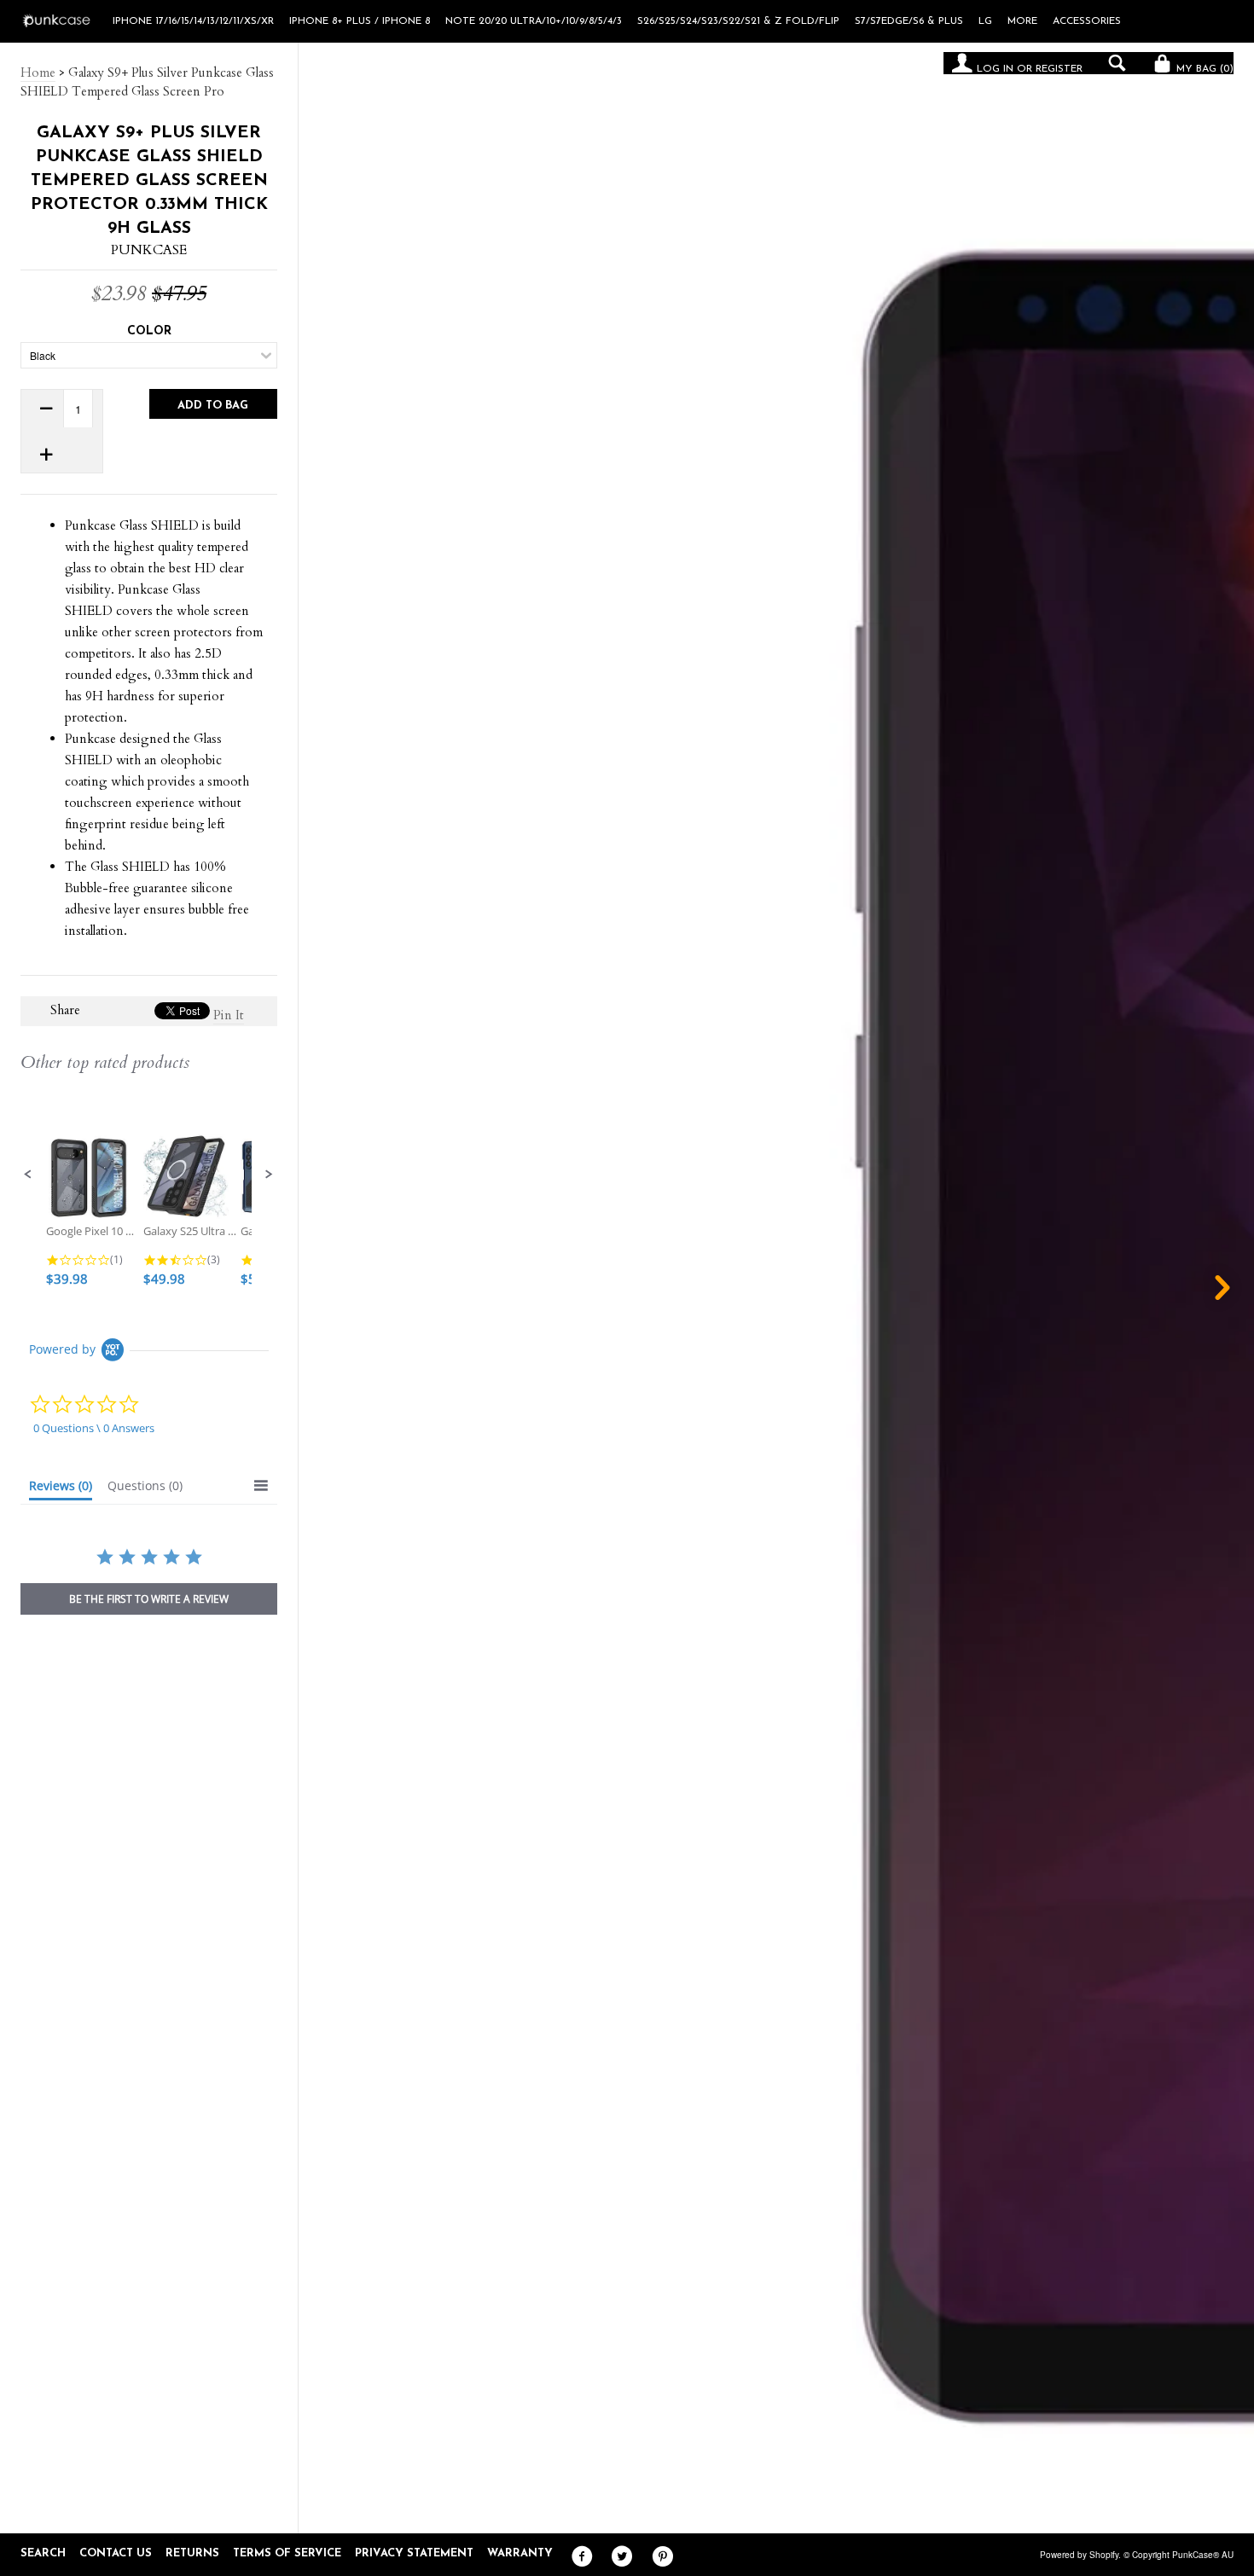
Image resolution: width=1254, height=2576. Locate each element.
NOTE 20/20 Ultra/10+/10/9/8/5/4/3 (534, 21)
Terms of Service (287, 2553)
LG (985, 21)
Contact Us (116, 2553)
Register (1059, 69)
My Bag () (1203, 69)
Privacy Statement (414, 2553)
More (1022, 21)
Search (43, 2553)
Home (38, 73)
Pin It (229, 1015)
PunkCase (149, 250)
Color (149, 331)
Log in (995, 69)
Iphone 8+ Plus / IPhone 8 (360, 21)
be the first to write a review (149, 1599)
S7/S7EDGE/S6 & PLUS (909, 21)
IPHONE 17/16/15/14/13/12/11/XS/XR (193, 21)
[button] (28, 1175)
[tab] (61, 1489)
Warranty (520, 2553)
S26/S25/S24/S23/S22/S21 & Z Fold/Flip (738, 21)
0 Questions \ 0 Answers (94, 1428)
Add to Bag (213, 406)
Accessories (1087, 21)
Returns (192, 2553)
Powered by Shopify (1079, 2555)
